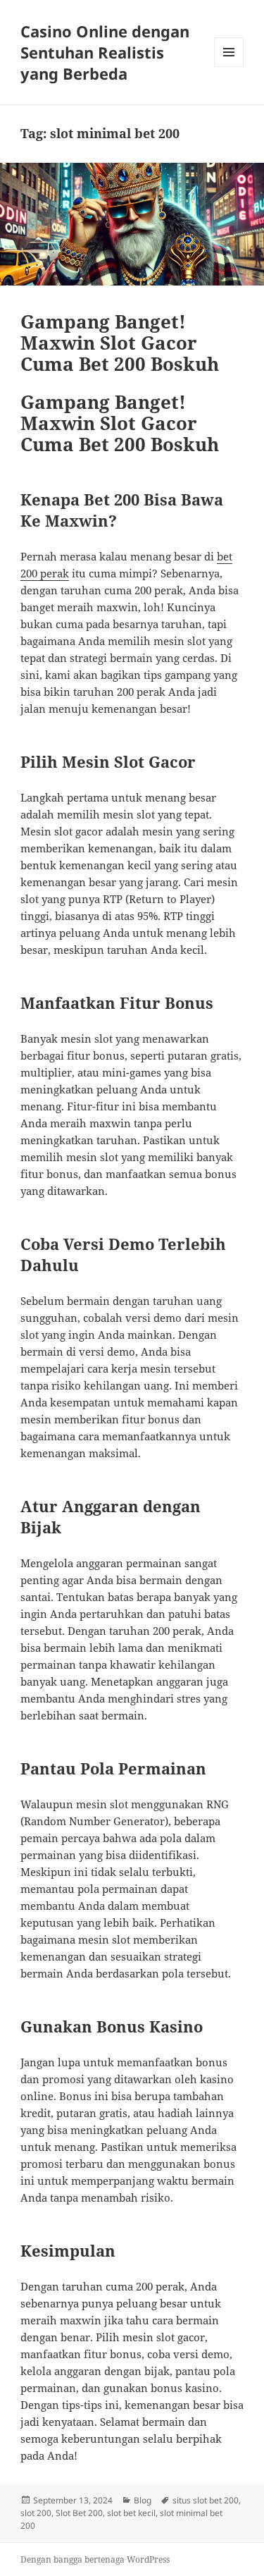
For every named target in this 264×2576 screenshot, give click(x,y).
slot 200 (36, 2513)
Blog (143, 2500)
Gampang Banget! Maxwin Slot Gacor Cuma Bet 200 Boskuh (120, 343)
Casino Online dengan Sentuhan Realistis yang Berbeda (105, 52)
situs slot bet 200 (206, 2500)
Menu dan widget (229, 67)
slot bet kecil (131, 2513)
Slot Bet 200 (79, 2513)
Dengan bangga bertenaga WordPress (95, 2559)
